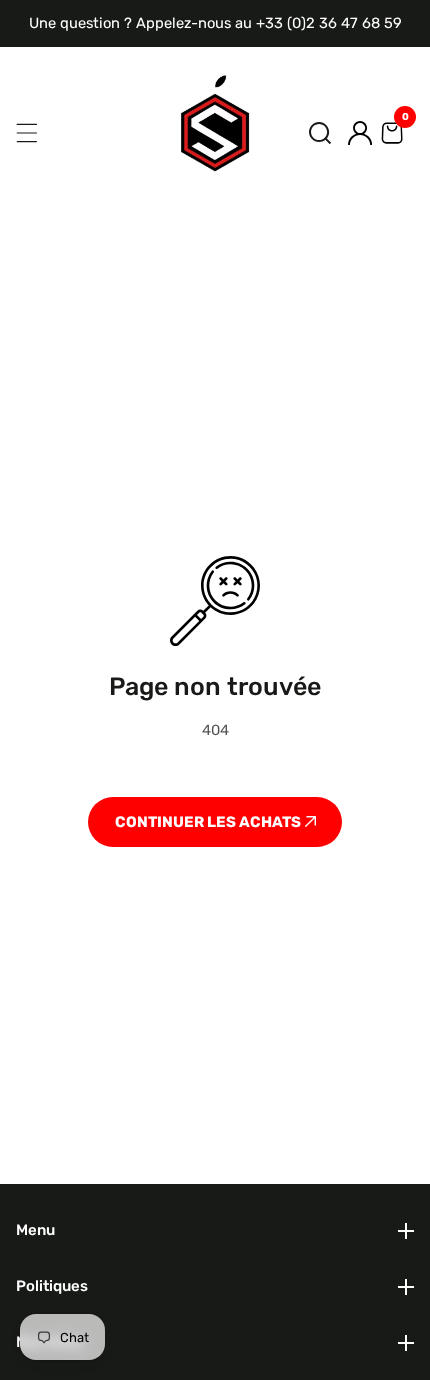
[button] (320, 133)
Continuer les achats (209, 822)
